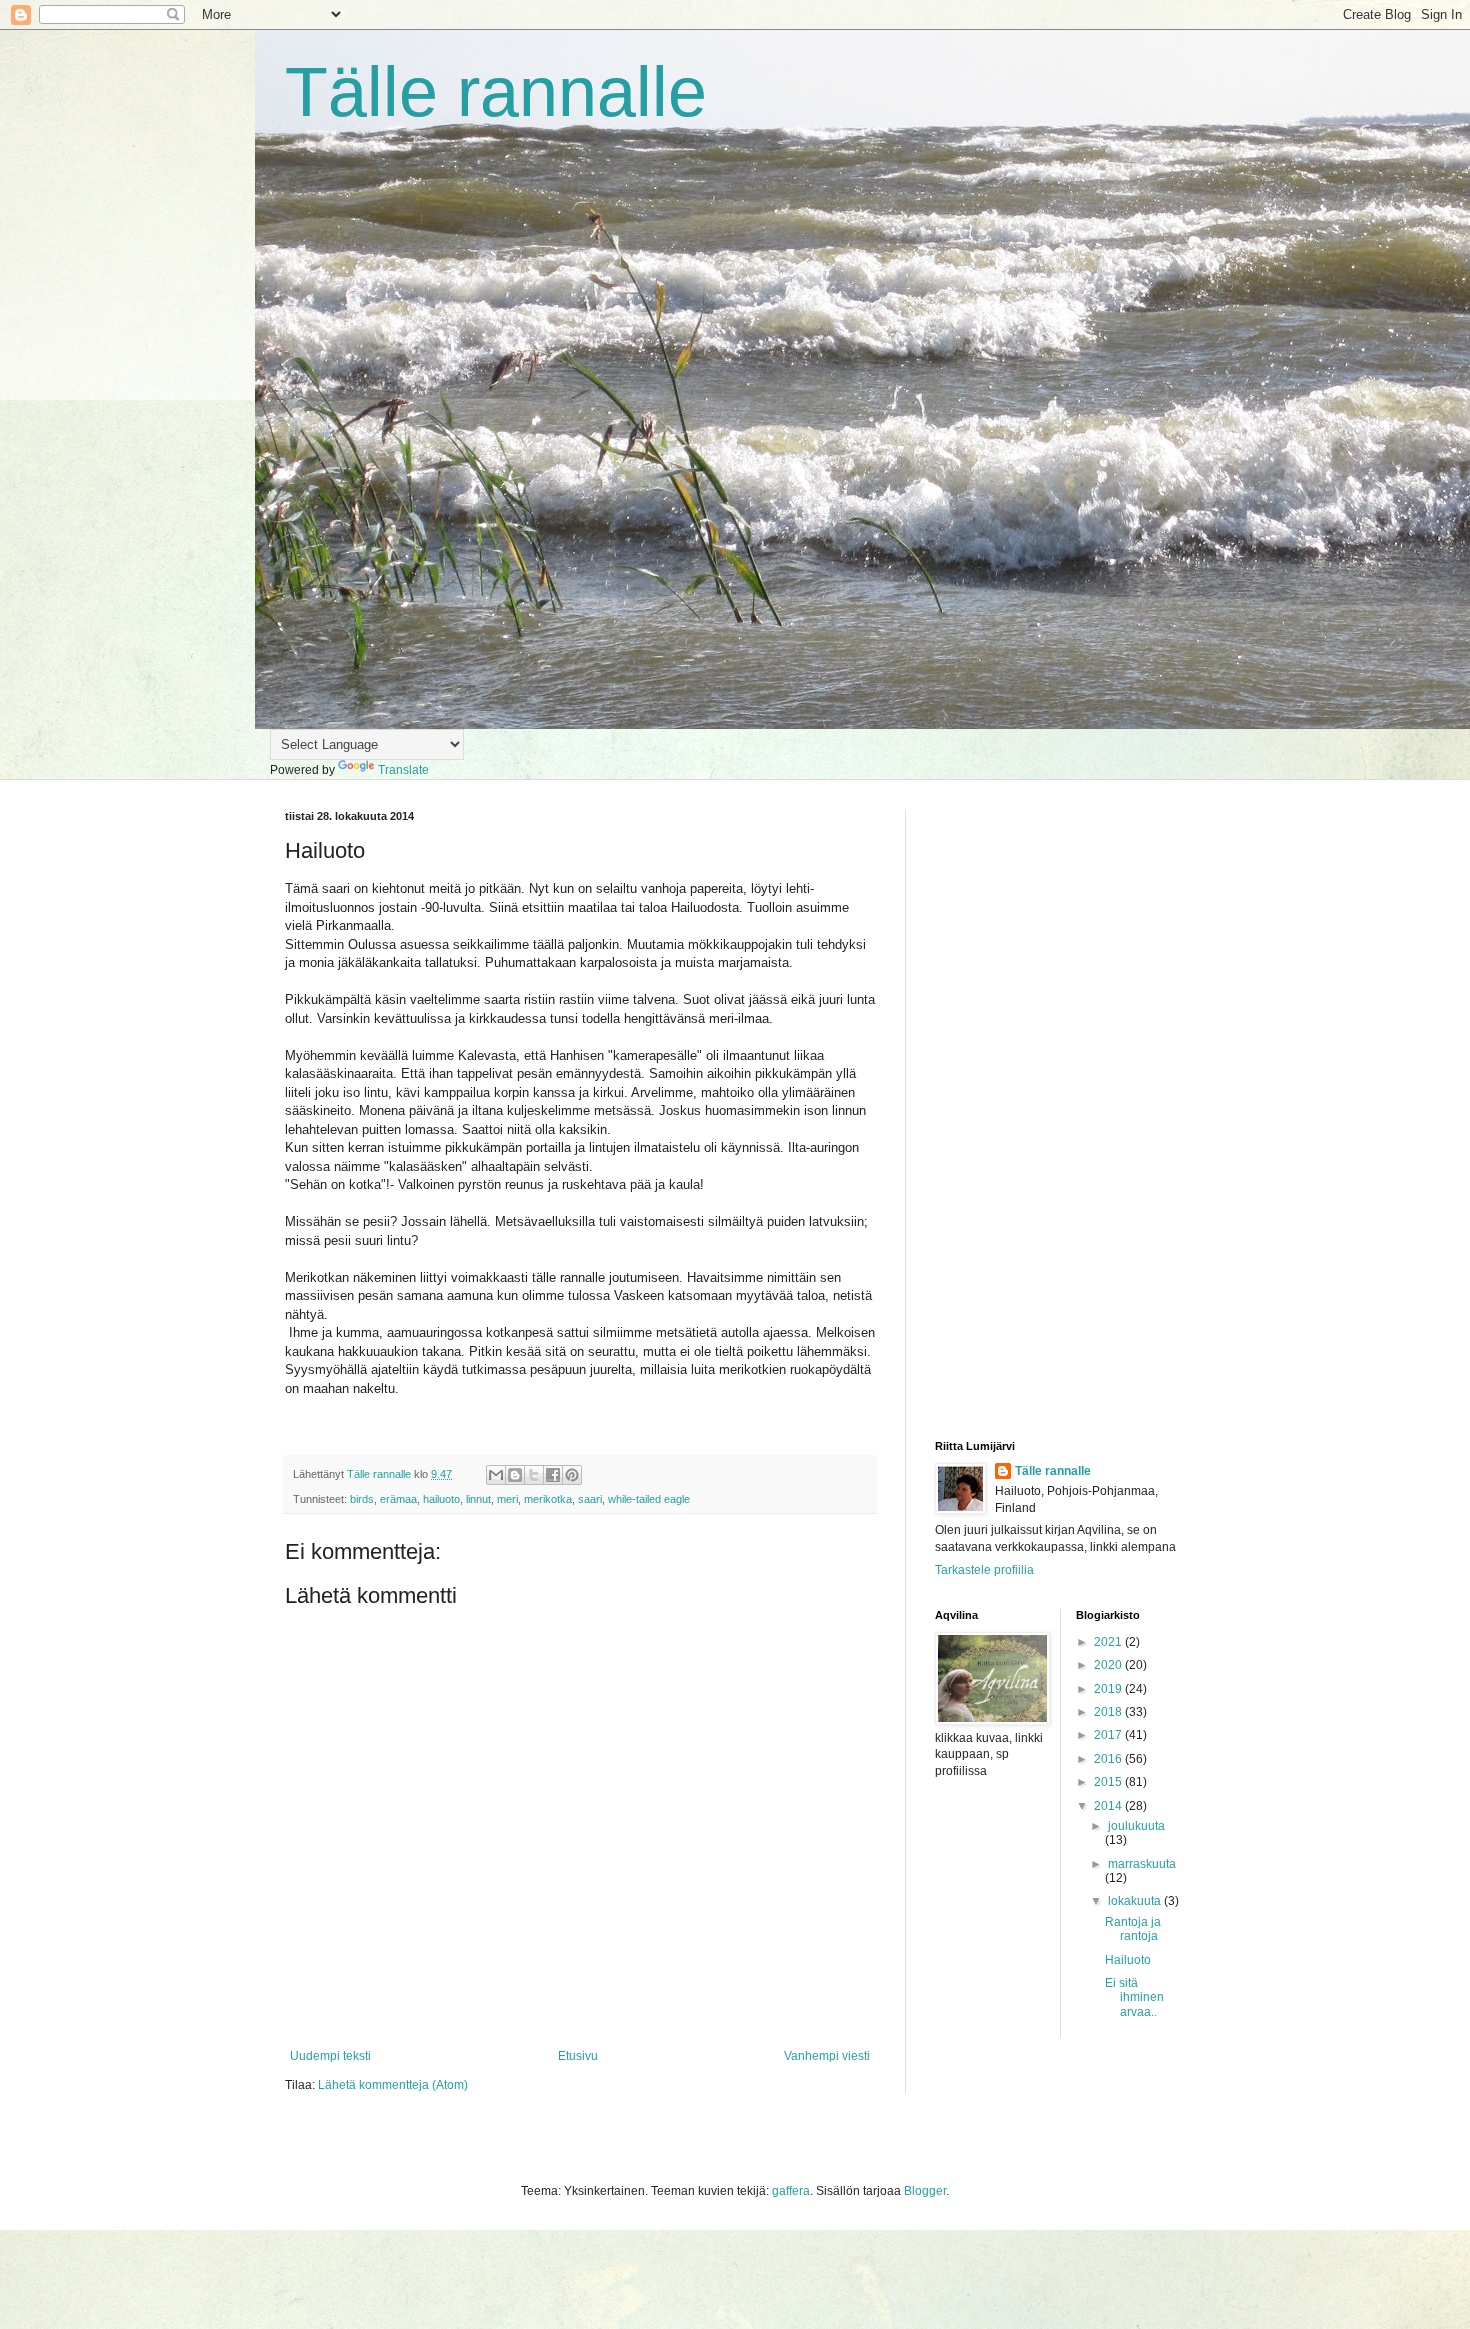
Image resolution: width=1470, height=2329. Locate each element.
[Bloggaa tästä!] (515, 1475)
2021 (1109, 1642)
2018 (1109, 1712)
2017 (1109, 1735)
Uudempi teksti (330, 2056)
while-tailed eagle (649, 1499)
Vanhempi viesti (827, 2056)
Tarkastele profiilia (984, 1570)
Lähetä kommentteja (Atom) (393, 2085)
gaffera (791, 2191)
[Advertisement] (1060, 1110)
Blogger (925, 2191)
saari (590, 1499)
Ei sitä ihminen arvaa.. (1134, 1997)
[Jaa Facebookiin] (553, 1475)
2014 (1109, 1806)
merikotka (548, 1499)
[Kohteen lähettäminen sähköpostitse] (496, 1475)
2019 (1109, 1689)
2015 (1109, 1782)
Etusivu (578, 2056)
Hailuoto (1128, 1960)
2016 (1109, 1759)
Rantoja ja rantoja (1133, 1929)
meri (507, 1499)
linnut (478, 1499)
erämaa (398, 1499)
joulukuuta (1136, 1826)
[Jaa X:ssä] (534, 1475)
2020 (1109, 1665)
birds (362, 1499)
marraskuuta (1142, 1864)
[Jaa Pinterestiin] (572, 1475)
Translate (403, 770)
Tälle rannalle (496, 92)
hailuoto (441, 1499)
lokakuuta (1136, 1901)
